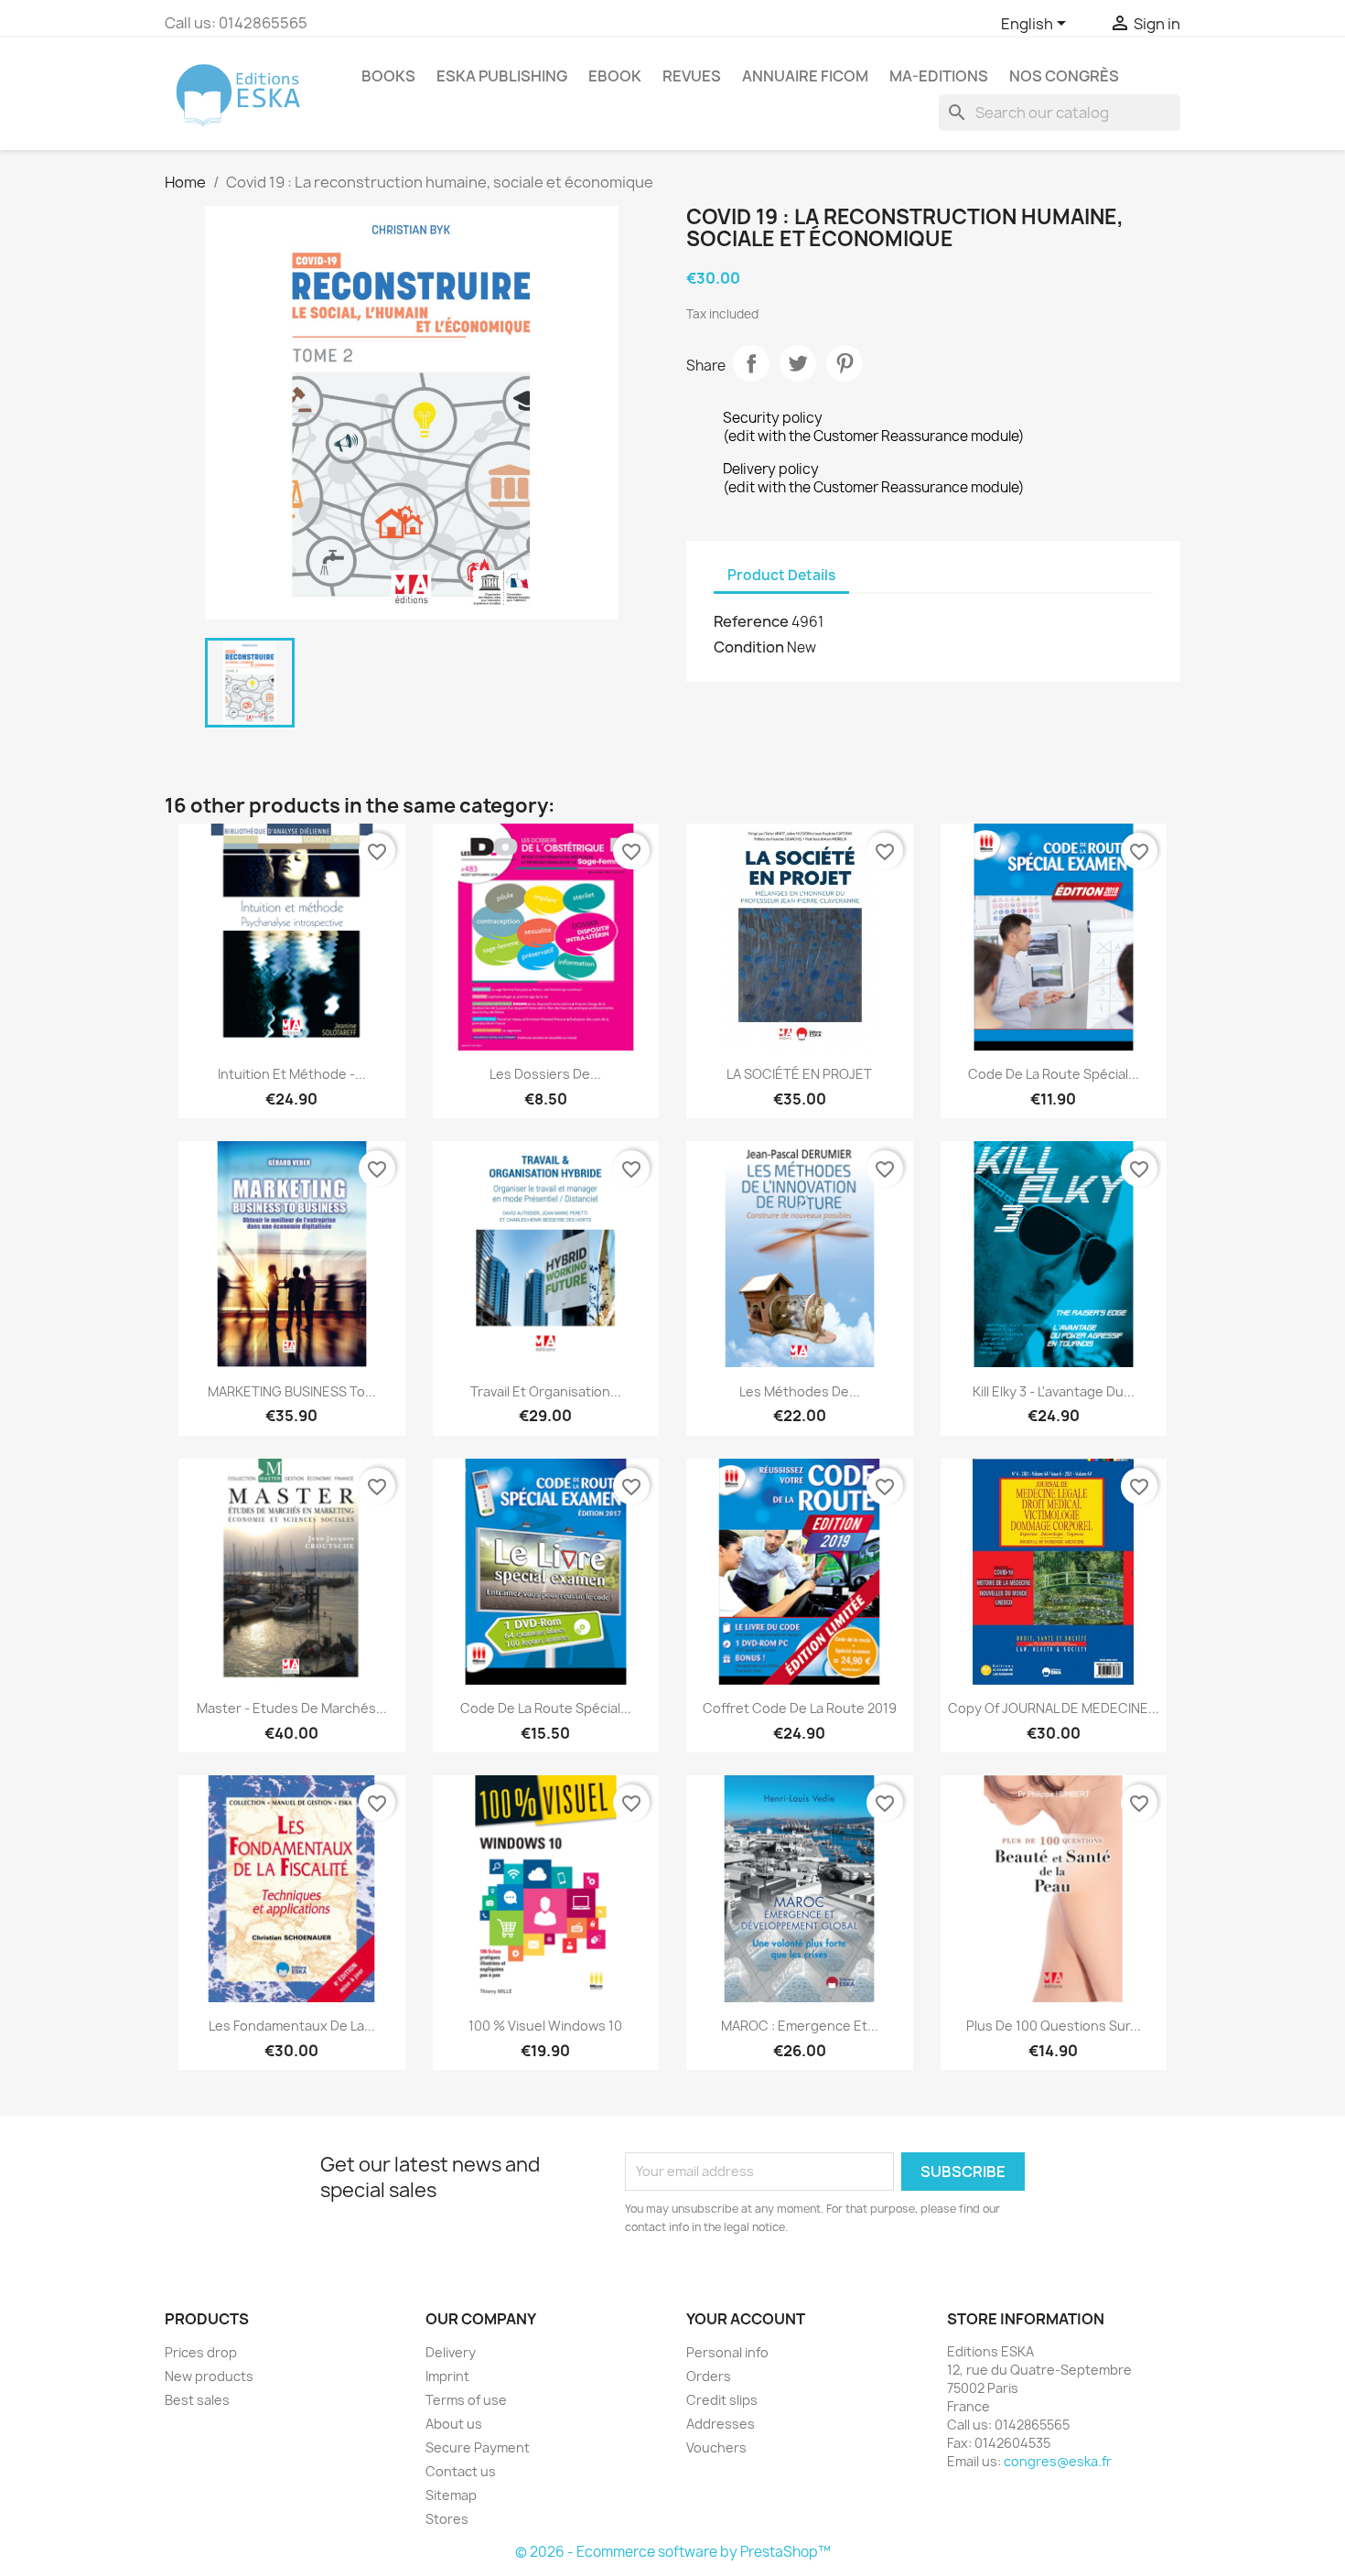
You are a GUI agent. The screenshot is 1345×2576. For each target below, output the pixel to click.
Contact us (461, 2471)
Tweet (798, 363)
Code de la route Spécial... (1054, 1074)
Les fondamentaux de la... (292, 2026)
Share (751, 363)
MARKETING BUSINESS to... (292, 1391)
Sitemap (451, 2495)
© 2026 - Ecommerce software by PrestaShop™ (673, 2552)
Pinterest (845, 363)
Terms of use (466, 2400)
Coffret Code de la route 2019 (800, 1708)
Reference (751, 621)
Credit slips (722, 2400)
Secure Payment (478, 2447)
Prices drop (201, 2352)
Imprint (447, 2376)
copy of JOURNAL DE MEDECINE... (1054, 1708)
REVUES (692, 76)
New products (209, 2376)
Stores (447, 2519)
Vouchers (716, 2447)
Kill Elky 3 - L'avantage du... (1054, 1391)
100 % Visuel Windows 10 (545, 2026)
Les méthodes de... (800, 1391)
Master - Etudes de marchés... (292, 1708)
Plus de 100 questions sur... (1054, 2026)
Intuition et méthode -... (292, 1074)
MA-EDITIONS (939, 76)
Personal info (727, 2352)
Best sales (197, 2400)
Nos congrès (1064, 76)
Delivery (451, 2352)
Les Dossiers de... (545, 1074)
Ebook (615, 76)
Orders (709, 2376)
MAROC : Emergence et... (800, 2026)
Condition (749, 647)
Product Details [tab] (781, 575)
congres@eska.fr (1058, 2461)
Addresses (721, 2424)
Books (388, 76)
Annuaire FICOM (805, 76)
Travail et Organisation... (546, 1391)
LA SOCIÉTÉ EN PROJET (799, 1074)
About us (454, 2424)
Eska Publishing (502, 76)
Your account (746, 2319)
